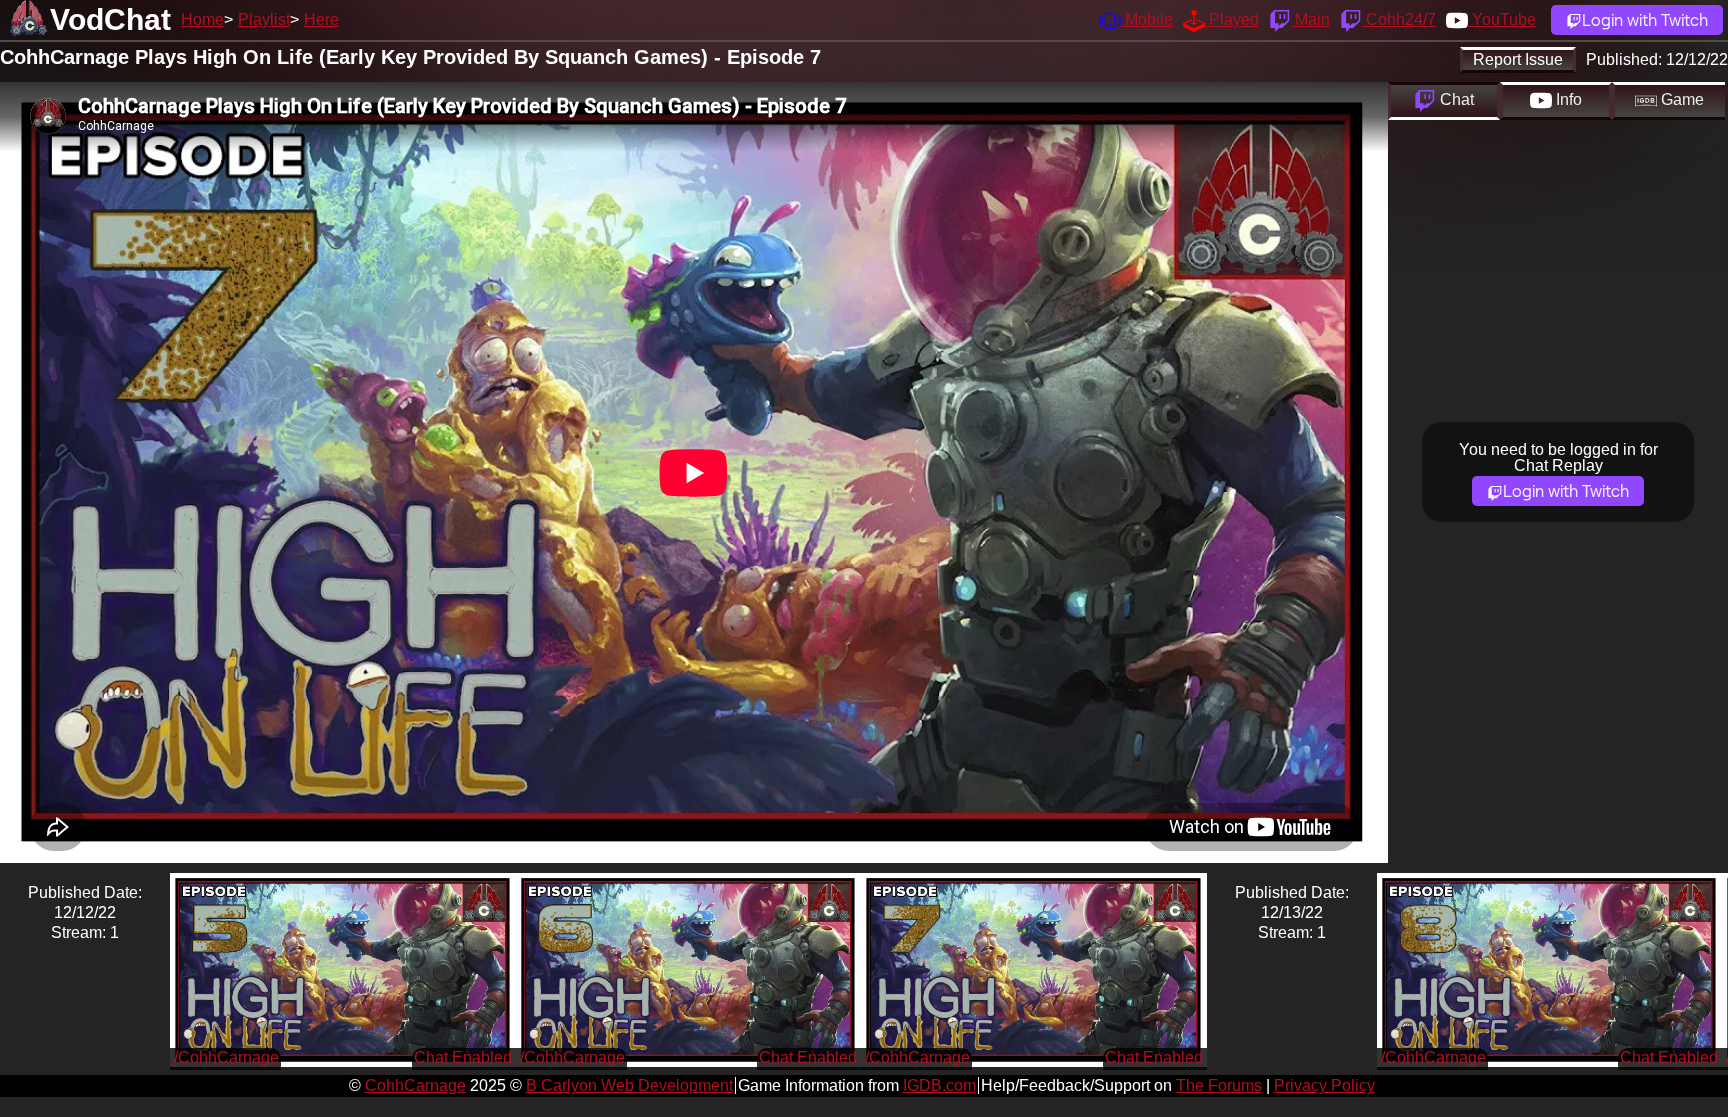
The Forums (1219, 1085)
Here (321, 19)
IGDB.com (939, 1085)
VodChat (110, 19)
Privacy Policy (1324, 1085)
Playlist (264, 19)
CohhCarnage (415, 1085)
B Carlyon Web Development (629, 1085)
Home (202, 19)
